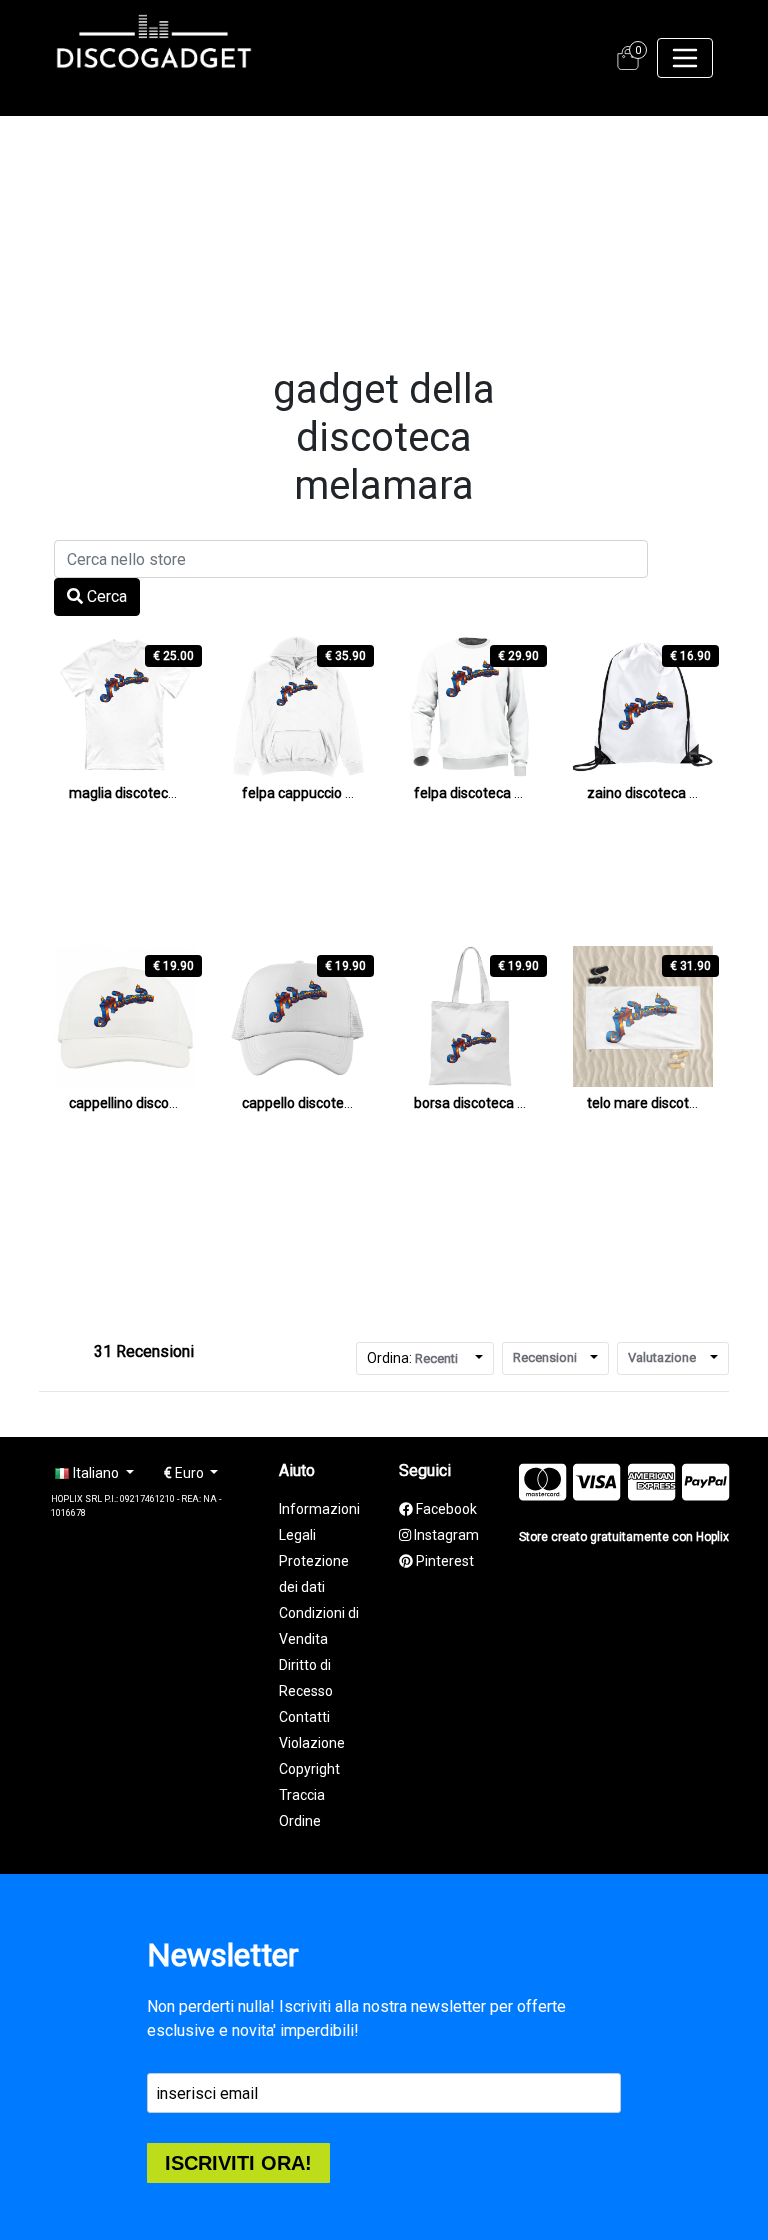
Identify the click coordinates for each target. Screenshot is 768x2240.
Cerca (105, 596)
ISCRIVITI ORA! (238, 2163)
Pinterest (443, 1561)
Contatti (304, 1717)
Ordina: (412, 1358)
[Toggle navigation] (685, 58)
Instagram (445, 1535)
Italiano (96, 1473)
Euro (185, 1473)
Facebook (445, 1509)
